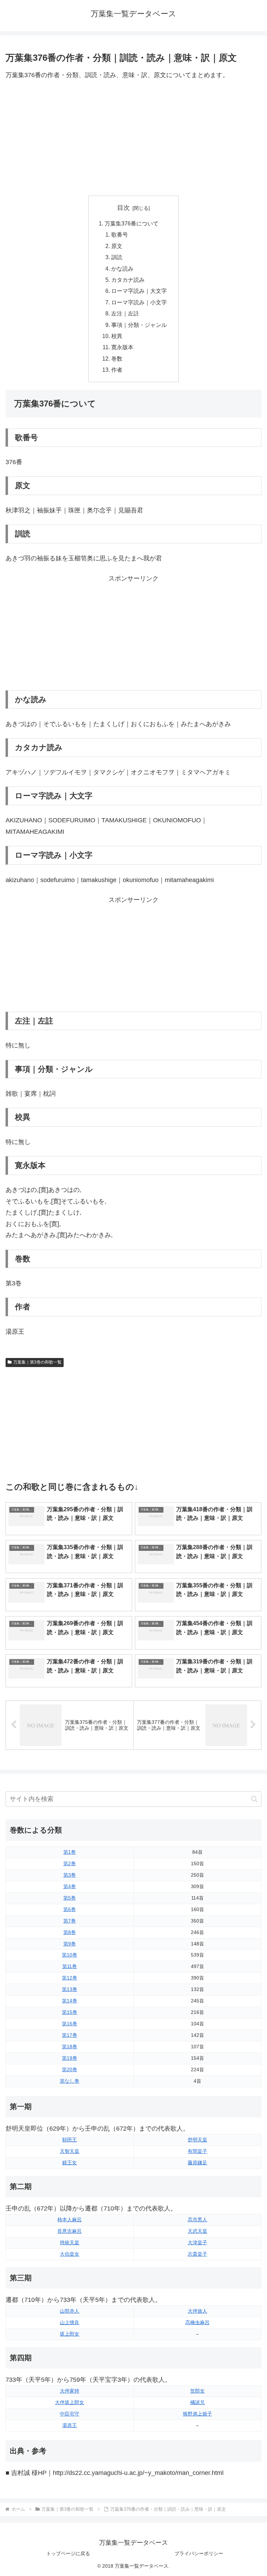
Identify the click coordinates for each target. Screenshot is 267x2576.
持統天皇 (70, 2242)
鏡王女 (70, 2163)
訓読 (117, 257)
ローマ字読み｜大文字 (139, 291)
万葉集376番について (132, 223)
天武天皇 (197, 2231)
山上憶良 (70, 2322)
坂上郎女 (70, 2334)
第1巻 (70, 1852)
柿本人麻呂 (70, 2220)
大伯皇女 (70, 2254)
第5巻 (70, 1898)
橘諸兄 (197, 2402)
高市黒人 (197, 2220)
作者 (117, 370)
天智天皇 (70, 2151)
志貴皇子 (197, 2254)
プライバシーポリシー (199, 2553)
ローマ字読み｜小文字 (139, 302)
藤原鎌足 (197, 2163)
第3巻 (70, 1875)
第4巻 (70, 1886)
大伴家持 (70, 2391)
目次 (123, 208)
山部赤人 (70, 2311)
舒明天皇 (197, 2140)
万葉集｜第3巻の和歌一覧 (37, 1362)
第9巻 (70, 1944)
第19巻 (70, 2058)
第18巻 (70, 2047)
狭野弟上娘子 (197, 2414)
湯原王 (70, 2425)
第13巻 (70, 1989)
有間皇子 (197, 2151)
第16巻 (70, 2024)
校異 (117, 336)
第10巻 (70, 1955)
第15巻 (70, 2012)
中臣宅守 (70, 2414)
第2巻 (70, 1863)
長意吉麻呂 (70, 2231)
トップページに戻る (68, 2553)
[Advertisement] (133, 138)
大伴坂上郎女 (70, 2402)
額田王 (70, 2140)
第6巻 (70, 1909)
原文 (117, 246)
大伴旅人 (197, 2311)
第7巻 (70, 1921)
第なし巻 (70, 2081)
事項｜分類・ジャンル (139, 325)
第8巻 (70, 1932)
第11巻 (70, 1966)
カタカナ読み (128, 280)
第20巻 (70, 2069)
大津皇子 (197, 2242)
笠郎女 (197, 2391)
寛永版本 (122, 347)
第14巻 (70, 2001)
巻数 (117, 359)
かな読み (122, 269)
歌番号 (120, 234)
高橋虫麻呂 (197, 2322)
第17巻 (70, 2035)
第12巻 (70, 1978)
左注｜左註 (125, 313)
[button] (254, 1799)
